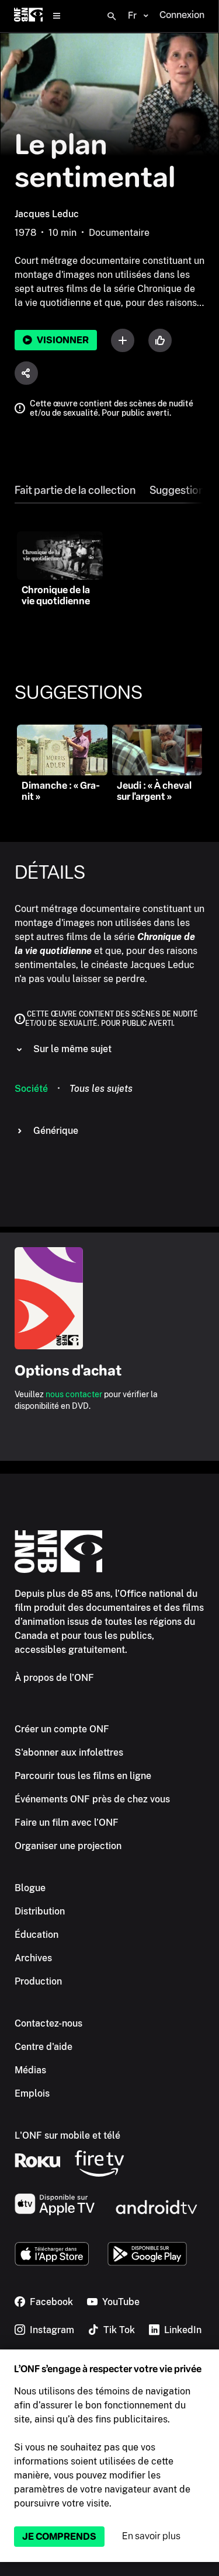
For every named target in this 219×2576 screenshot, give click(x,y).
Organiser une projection (68, 1846)
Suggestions (180, 490)
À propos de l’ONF (54, 1678)
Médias (30, 2070)
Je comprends (59, 2537)
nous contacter (74, 1394)
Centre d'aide (44, 2047)
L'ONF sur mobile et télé (67, 2135)
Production (38, 1981)
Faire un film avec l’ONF (67, 1823)
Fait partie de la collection (75, 490)
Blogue (30, 1888)
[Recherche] (112, 16)
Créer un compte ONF (62, 1729)
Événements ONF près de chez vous (92, 1799)
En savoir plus (151, 2536)
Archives (33, 1958)
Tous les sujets (101, 1089)
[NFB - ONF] (28, 16)
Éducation (36, 1935)
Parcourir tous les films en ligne (83, 1776)
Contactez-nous (48, 2023)
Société (31, 1089)
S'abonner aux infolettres (69, 1752)
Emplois (32, 2093)
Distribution (40, 1911)
